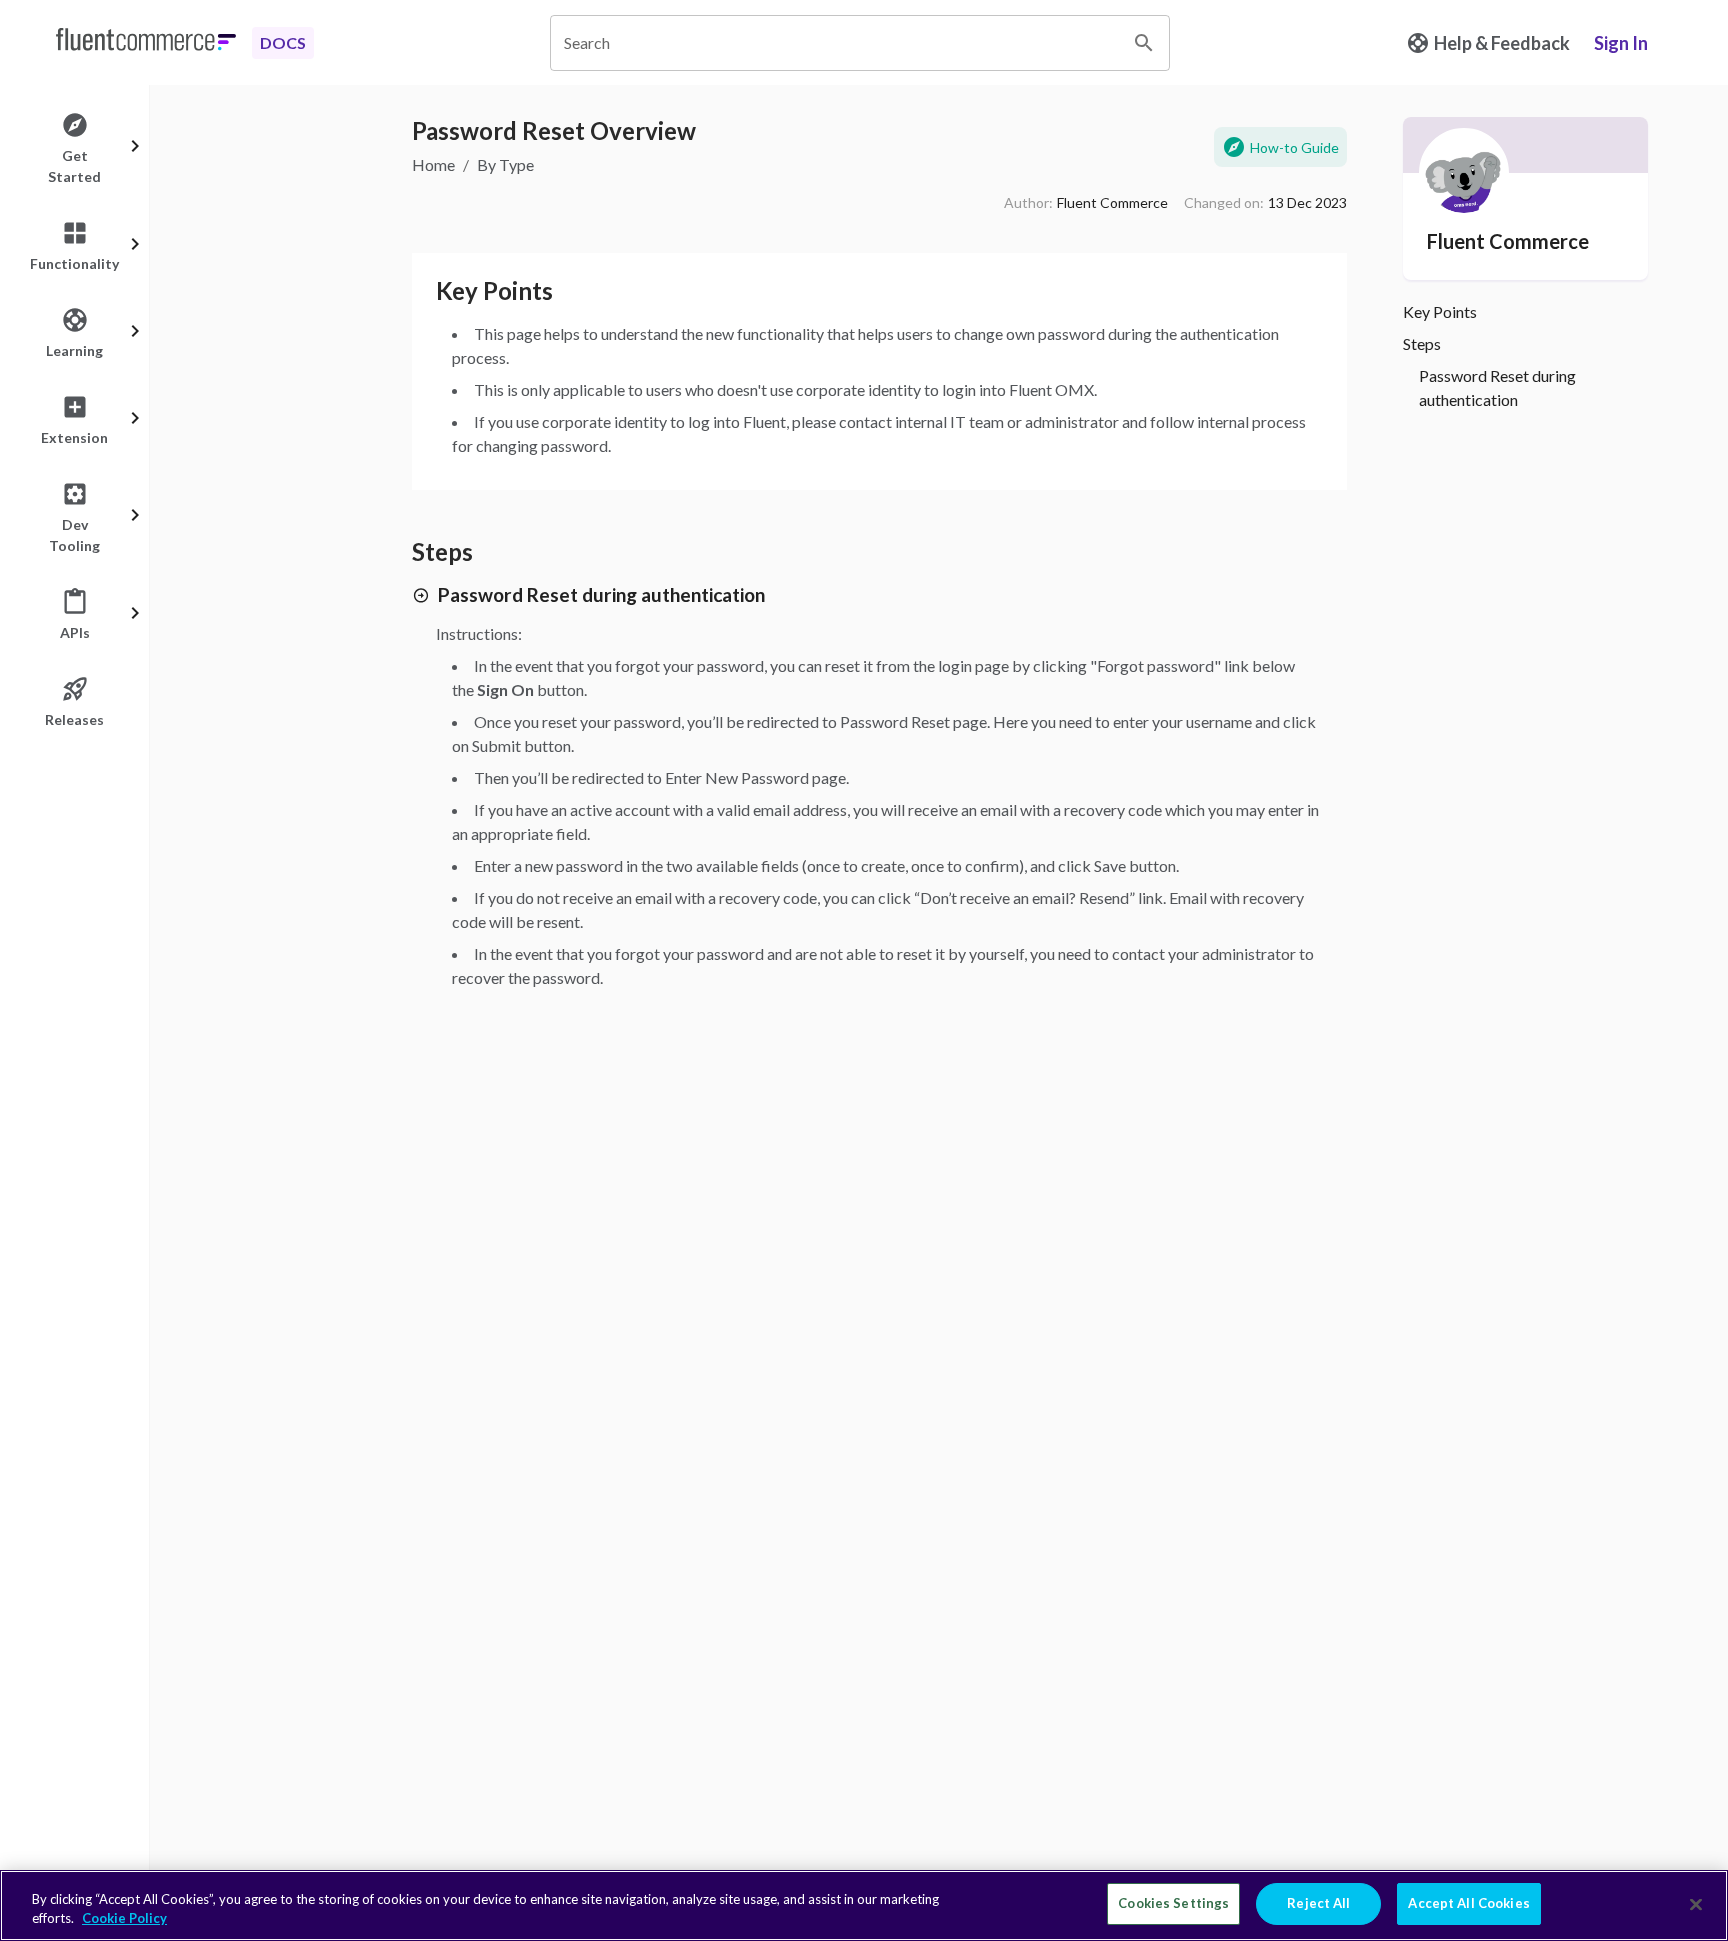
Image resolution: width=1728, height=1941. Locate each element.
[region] (864, 1905)
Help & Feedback (1502, 43)
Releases (74, 719)
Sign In (1621, 43)
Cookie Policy (124, 1919)
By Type (505, 164)
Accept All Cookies (1468, 1903)
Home (433, 164)
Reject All (1318, 1903)
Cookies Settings (1173, 1903)
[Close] (1696, 1904)
